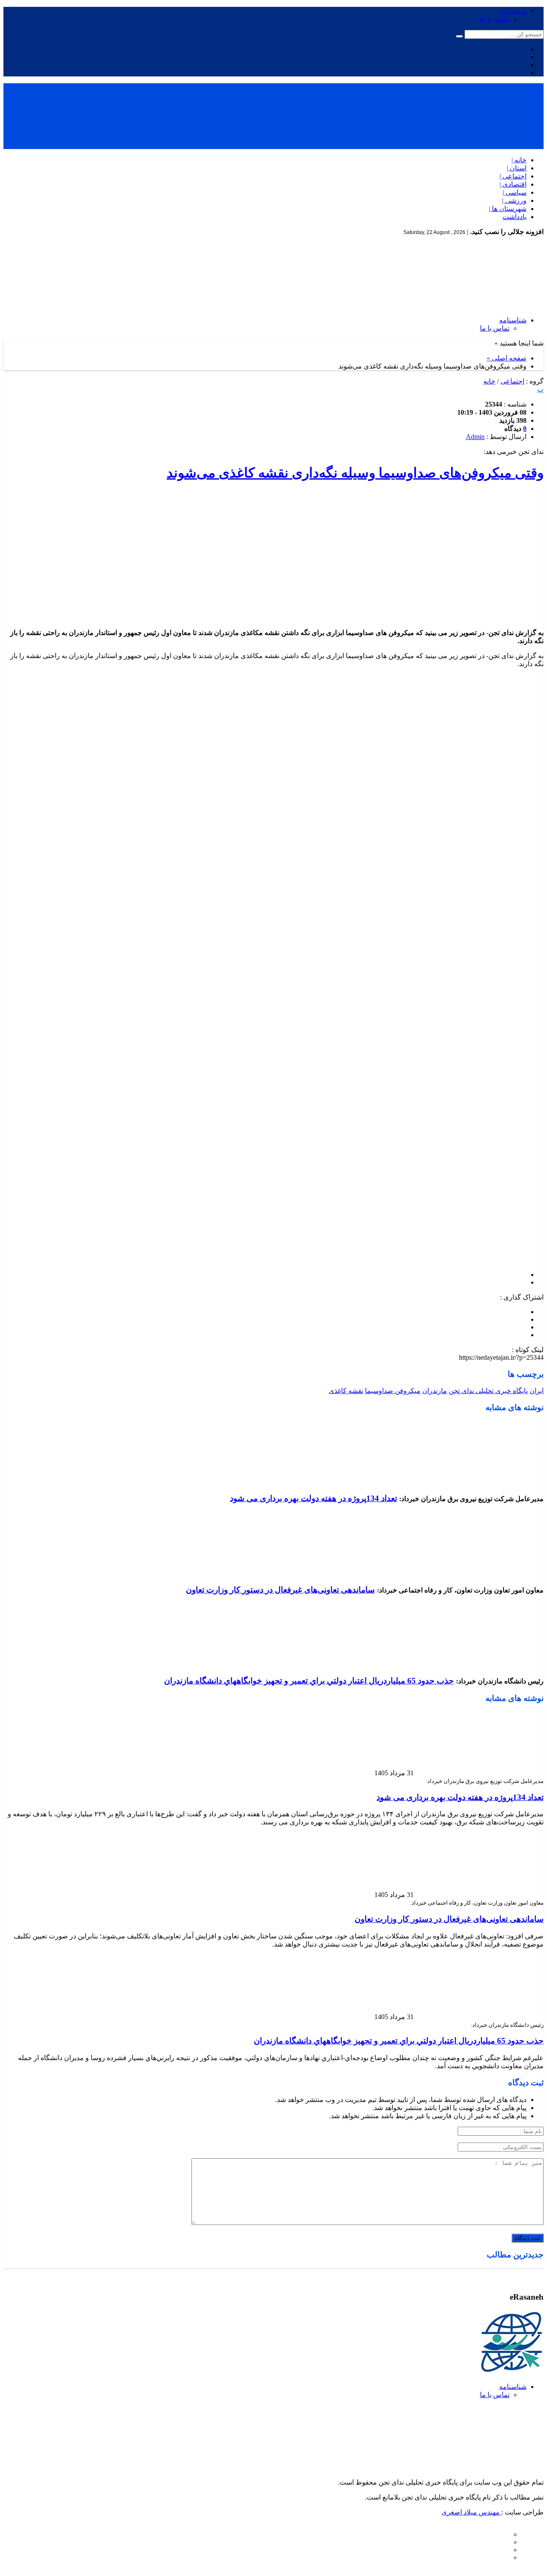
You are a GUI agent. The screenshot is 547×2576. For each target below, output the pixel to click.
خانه (489, 381)
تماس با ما (495, 19)
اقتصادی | (513, 184)
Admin (475, 437)
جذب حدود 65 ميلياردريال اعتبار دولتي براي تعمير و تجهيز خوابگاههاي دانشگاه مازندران (309, 1681)
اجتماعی (512, 381)
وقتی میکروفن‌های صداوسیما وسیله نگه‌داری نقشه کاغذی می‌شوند (355, 473)
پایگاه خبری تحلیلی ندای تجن (488, 1391)
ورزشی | (514, 201)
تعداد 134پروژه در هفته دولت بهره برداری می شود (313, 1498)
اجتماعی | (513, 176)
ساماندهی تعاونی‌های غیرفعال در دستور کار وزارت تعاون (280, 1590)
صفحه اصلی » (507, 358)
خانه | (519, 160)
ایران (537, 1391)
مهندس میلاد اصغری (471, 2512)
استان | (517, 168)
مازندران (435, 1391)
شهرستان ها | (508, 209)
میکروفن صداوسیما (393, 1391)
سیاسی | (515, 192)
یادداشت (515, 217)
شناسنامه (513, 11)
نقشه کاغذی (346, 1391)
